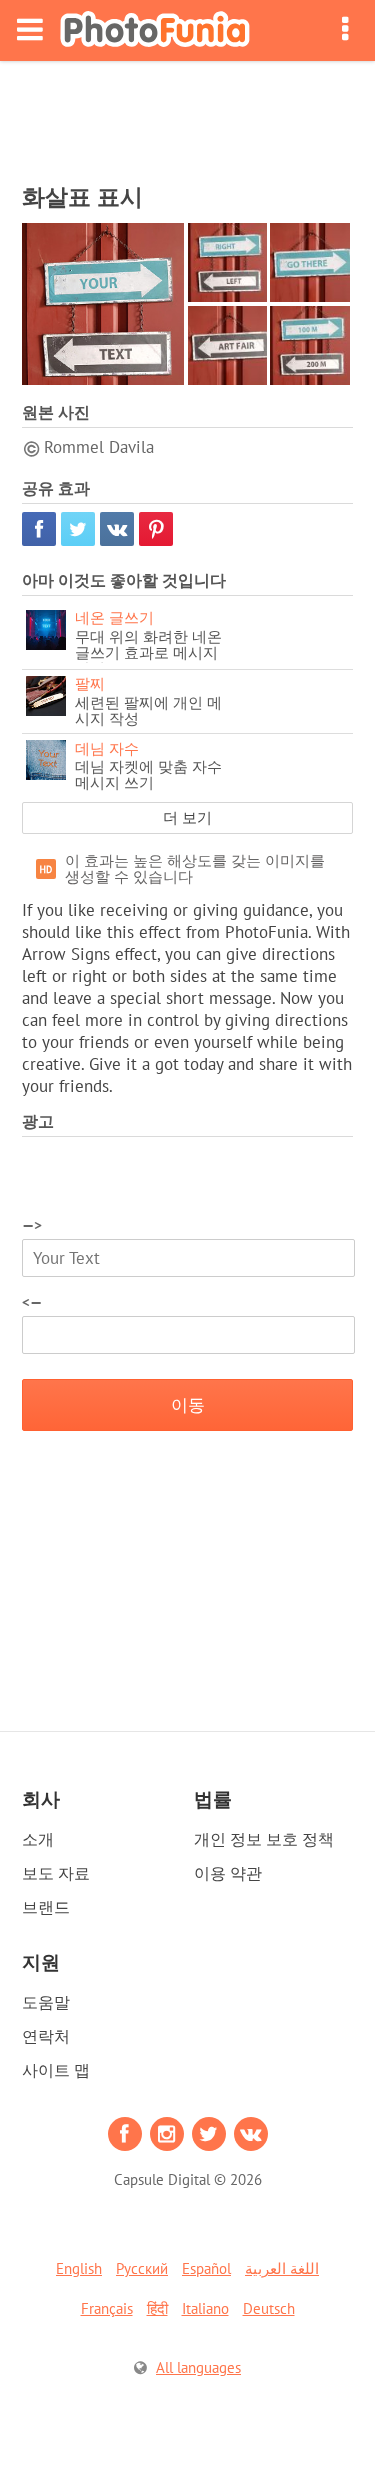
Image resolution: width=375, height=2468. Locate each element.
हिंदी (157, 2308)
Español (206, 2268)
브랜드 (46, 1907)
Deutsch (269, 2308)
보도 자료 (56, 1873)
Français (107, 2308)
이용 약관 (228, 1873)
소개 (38, 1839)
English (79, 2268)
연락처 (46, 2036)
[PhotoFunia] (155, 30)
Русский (142, 2268)
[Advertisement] (188, 116)
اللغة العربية (282, 2268)
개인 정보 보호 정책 (264, 1839)
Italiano (205, 2308)
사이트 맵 (56, 2070)
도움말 (46, 2002)
